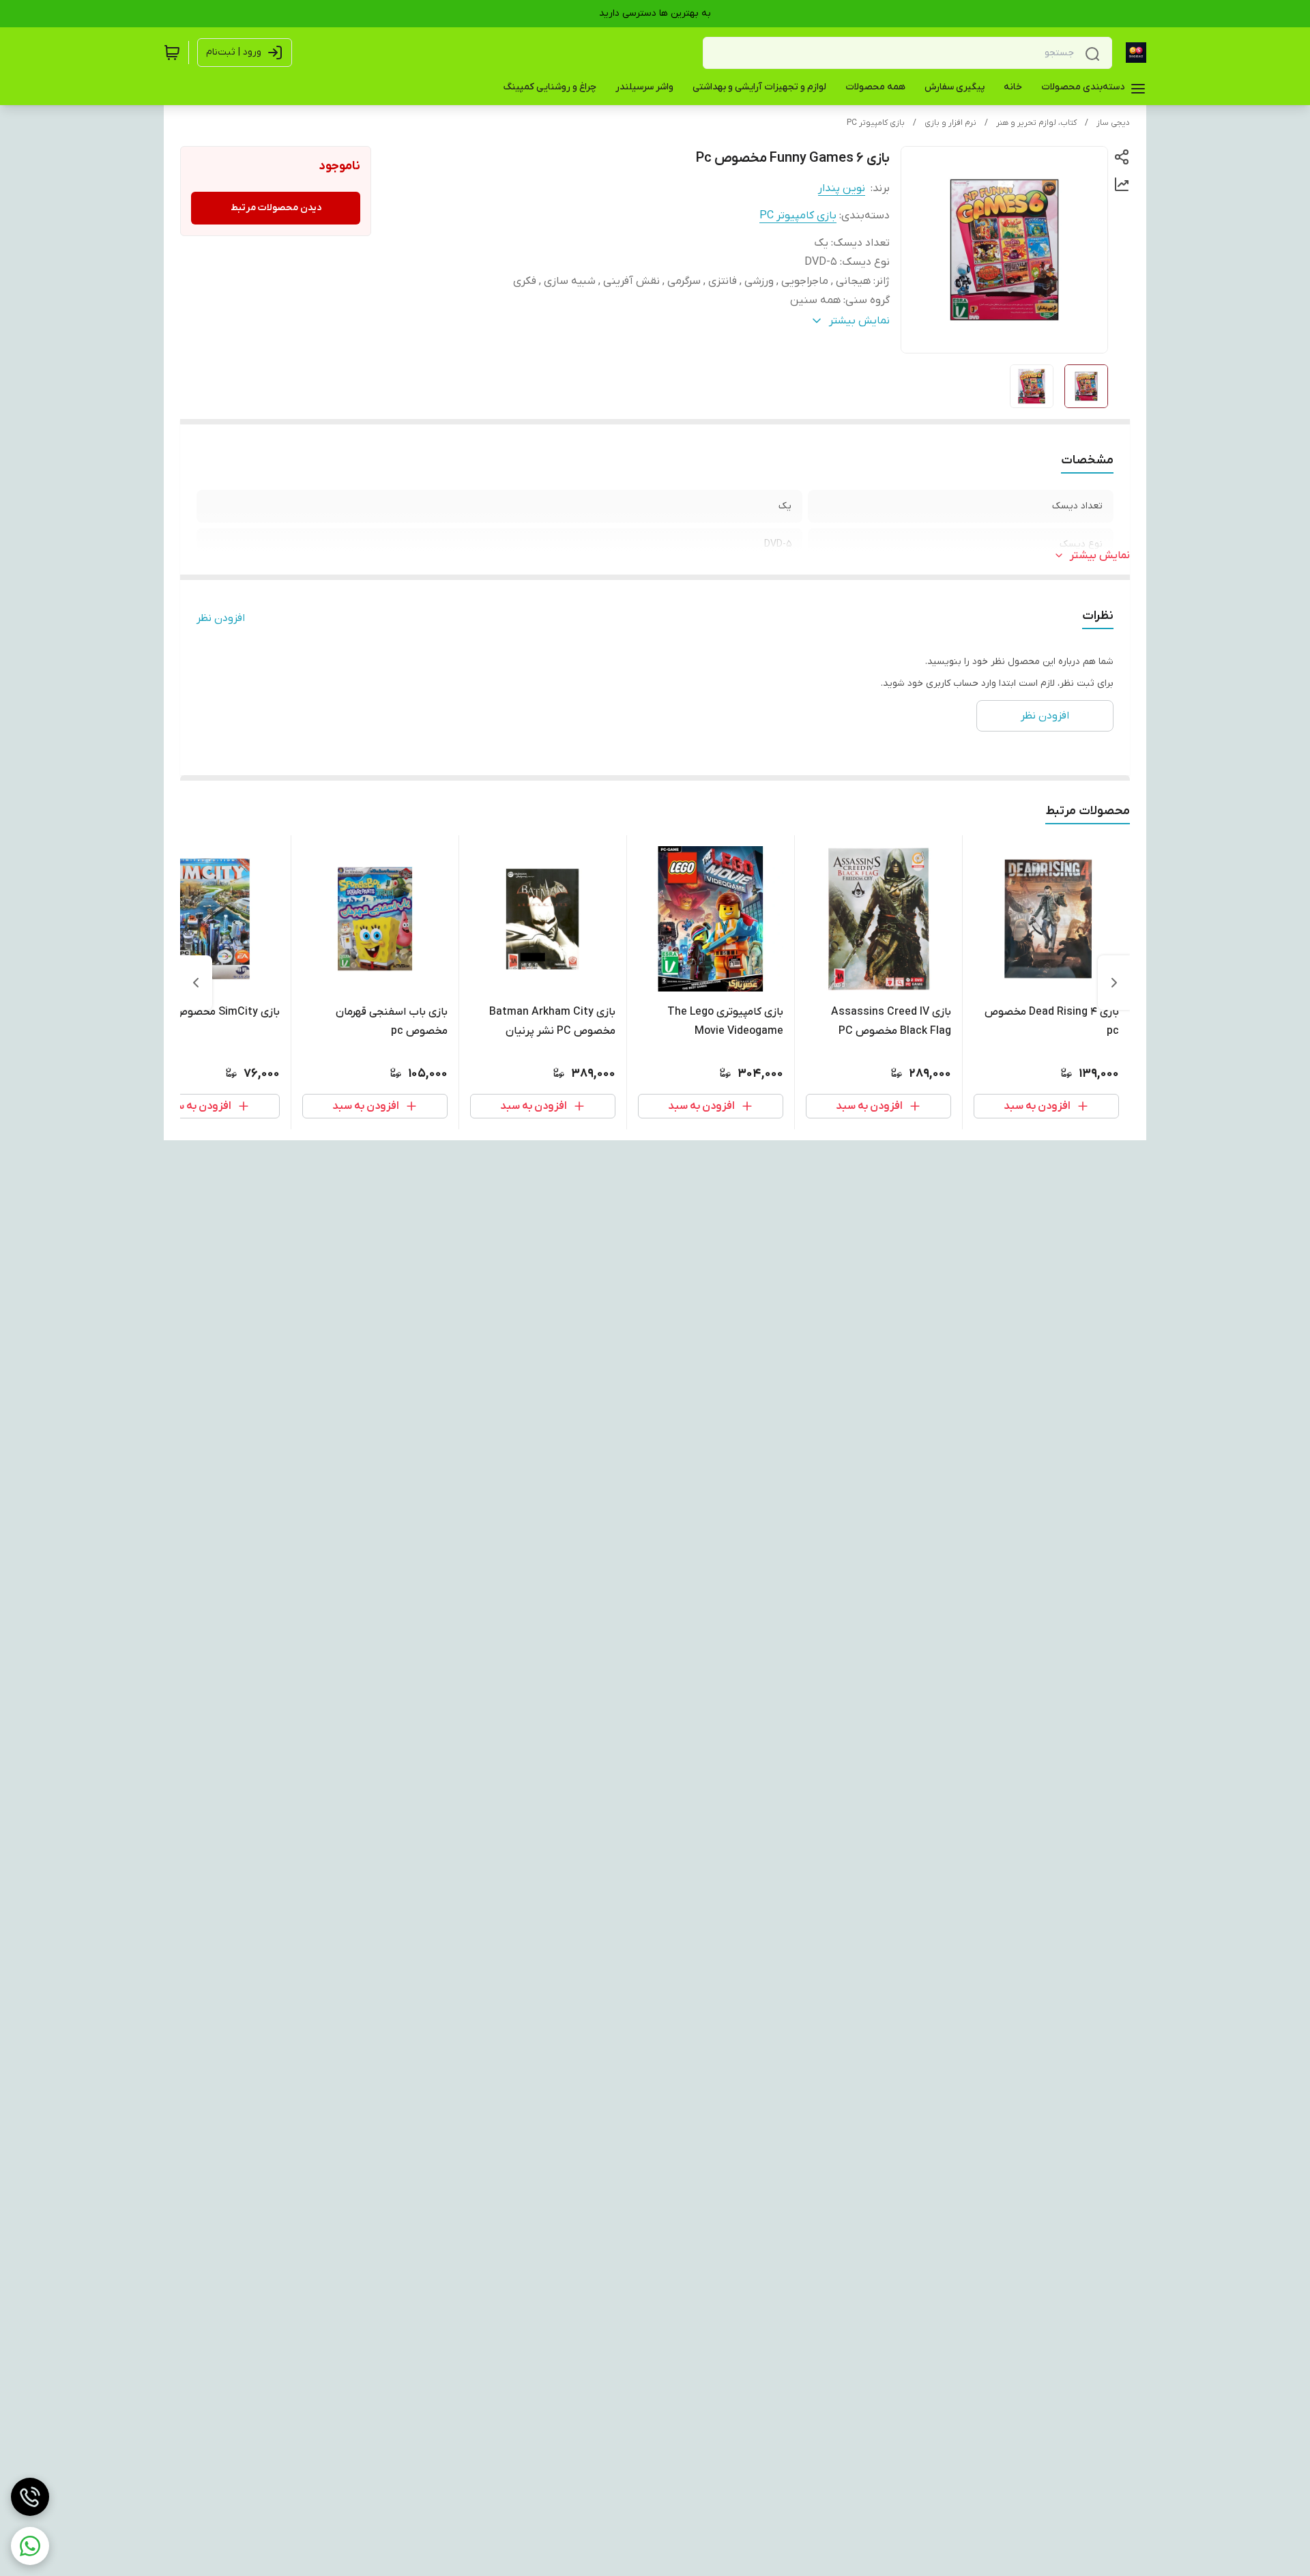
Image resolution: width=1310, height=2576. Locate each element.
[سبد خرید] (172, 53)
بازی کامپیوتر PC (876, 123)
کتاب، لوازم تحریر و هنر (1036, 123)
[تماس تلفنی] (30, 2497)
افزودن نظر (221, 618)
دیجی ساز (1113, 123)
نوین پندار (842, 188)
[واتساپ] (30, 2546)
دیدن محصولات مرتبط (276, 208)
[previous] (1114, 983)
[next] (196, 983)
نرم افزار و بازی (950, 123)
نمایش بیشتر (1100, 555)
